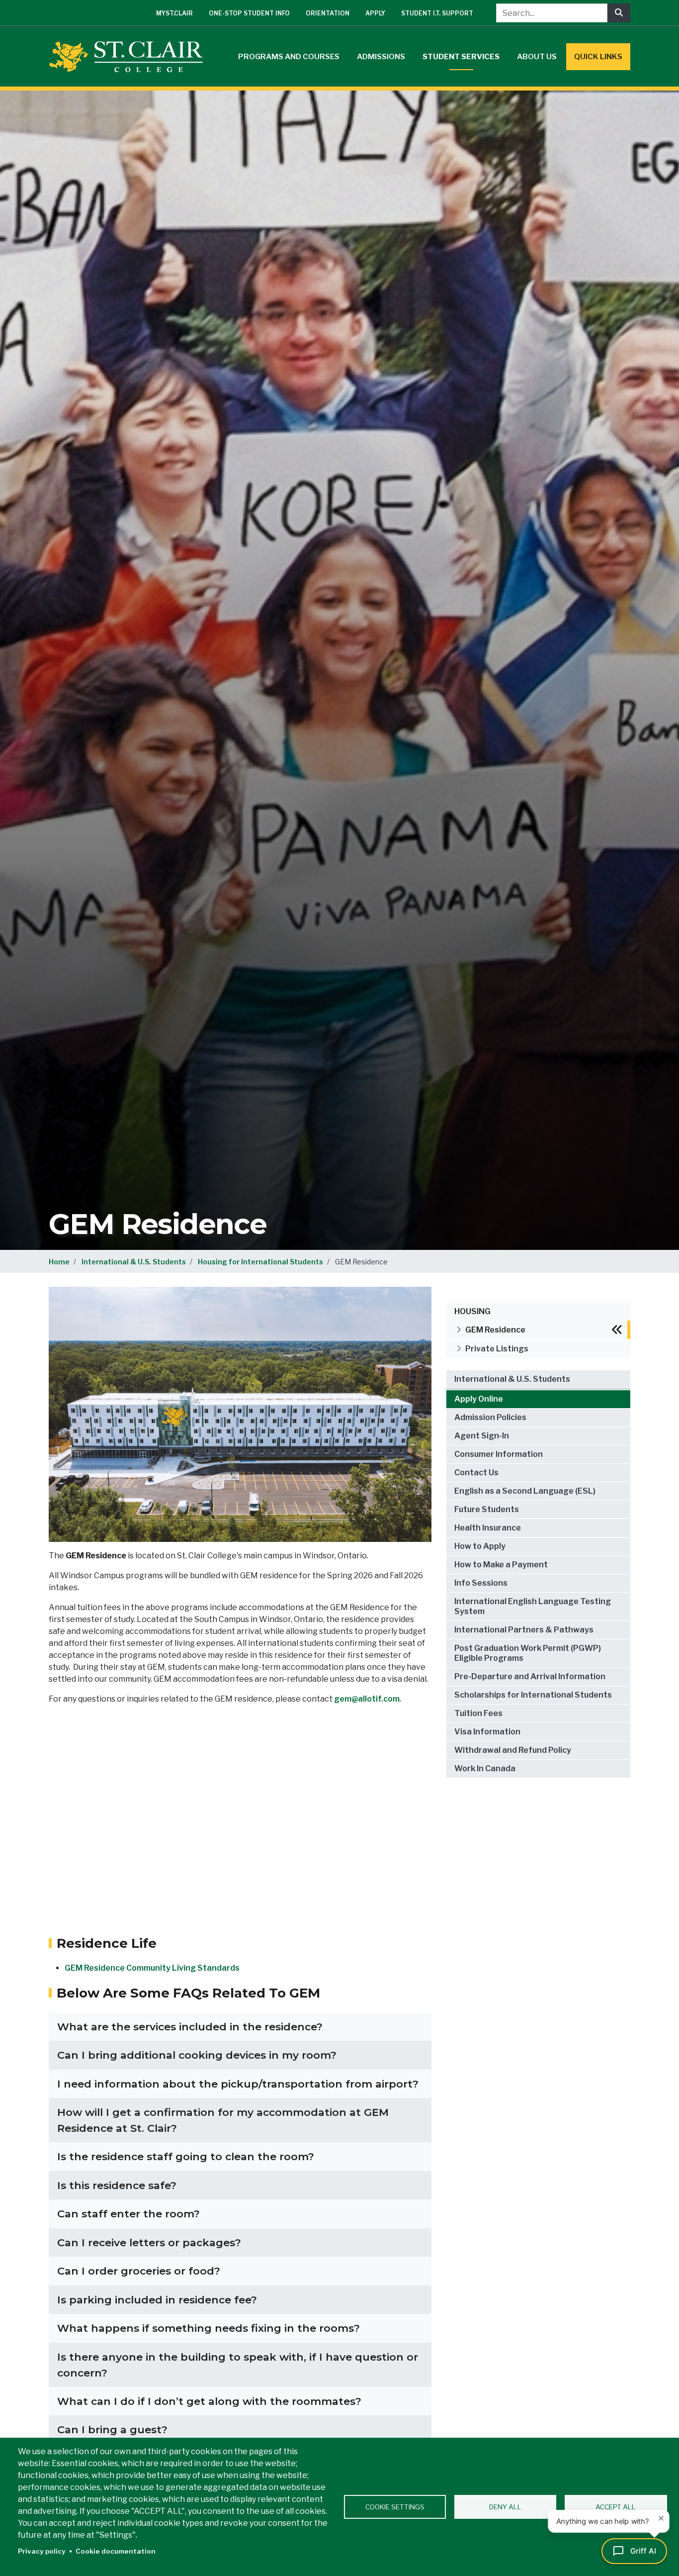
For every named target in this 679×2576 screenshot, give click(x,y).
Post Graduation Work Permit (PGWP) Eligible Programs (528, 1653)
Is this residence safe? (117, 2185)
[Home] (130, 57)
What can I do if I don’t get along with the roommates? (209, 2401)
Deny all (505, 2507)
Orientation (328, 13)
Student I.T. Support (437, 13)
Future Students (487, 1509)
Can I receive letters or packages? (149, 2242)
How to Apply (480, 1546)
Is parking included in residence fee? (157, 2300)
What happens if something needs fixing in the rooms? (209, 2328)
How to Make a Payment (501, 1565)
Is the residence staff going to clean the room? (186, 2156)
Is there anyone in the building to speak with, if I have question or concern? (238, 2365)
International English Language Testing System (533, 1606)
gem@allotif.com (367, 1699)
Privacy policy (42, 2551)
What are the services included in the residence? (190, 2027)
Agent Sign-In (482, 1436)
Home (59, 1262)
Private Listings (497, 1349)
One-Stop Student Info (249, 13)
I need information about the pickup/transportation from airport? (238, 2084)
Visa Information (487, 1732)
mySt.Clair (174, 13)
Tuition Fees (478, 1713)
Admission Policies (490, 1417)
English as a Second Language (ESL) (525, 1491)
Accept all (616, 2507)
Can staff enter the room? (128, 2214)
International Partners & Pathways (524, 1630)
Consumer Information (499, 1454)
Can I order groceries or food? (139, 2271)
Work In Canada (485, 1768)
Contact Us (476, 1473)
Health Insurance (488, 1528)
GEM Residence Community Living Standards (152, 1968)
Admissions (381, 57)
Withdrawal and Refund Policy (513, 1750)
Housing (472, 1311)
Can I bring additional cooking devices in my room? (197, 2055)
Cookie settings (395, 2507)
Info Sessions (481, 1583)
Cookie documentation (116, 2551)
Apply (375, 13)
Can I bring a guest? (112, 2430)
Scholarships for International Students (533, 1695)
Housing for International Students (260, 1262)
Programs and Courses (289, 57)
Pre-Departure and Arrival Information (530, 1676)
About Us (537, 57)
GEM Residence (495, 1330)
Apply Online (479, 1399)
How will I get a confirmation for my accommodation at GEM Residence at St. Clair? (223, 2120)
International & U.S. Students (134, 1262)
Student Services (461, 57)
